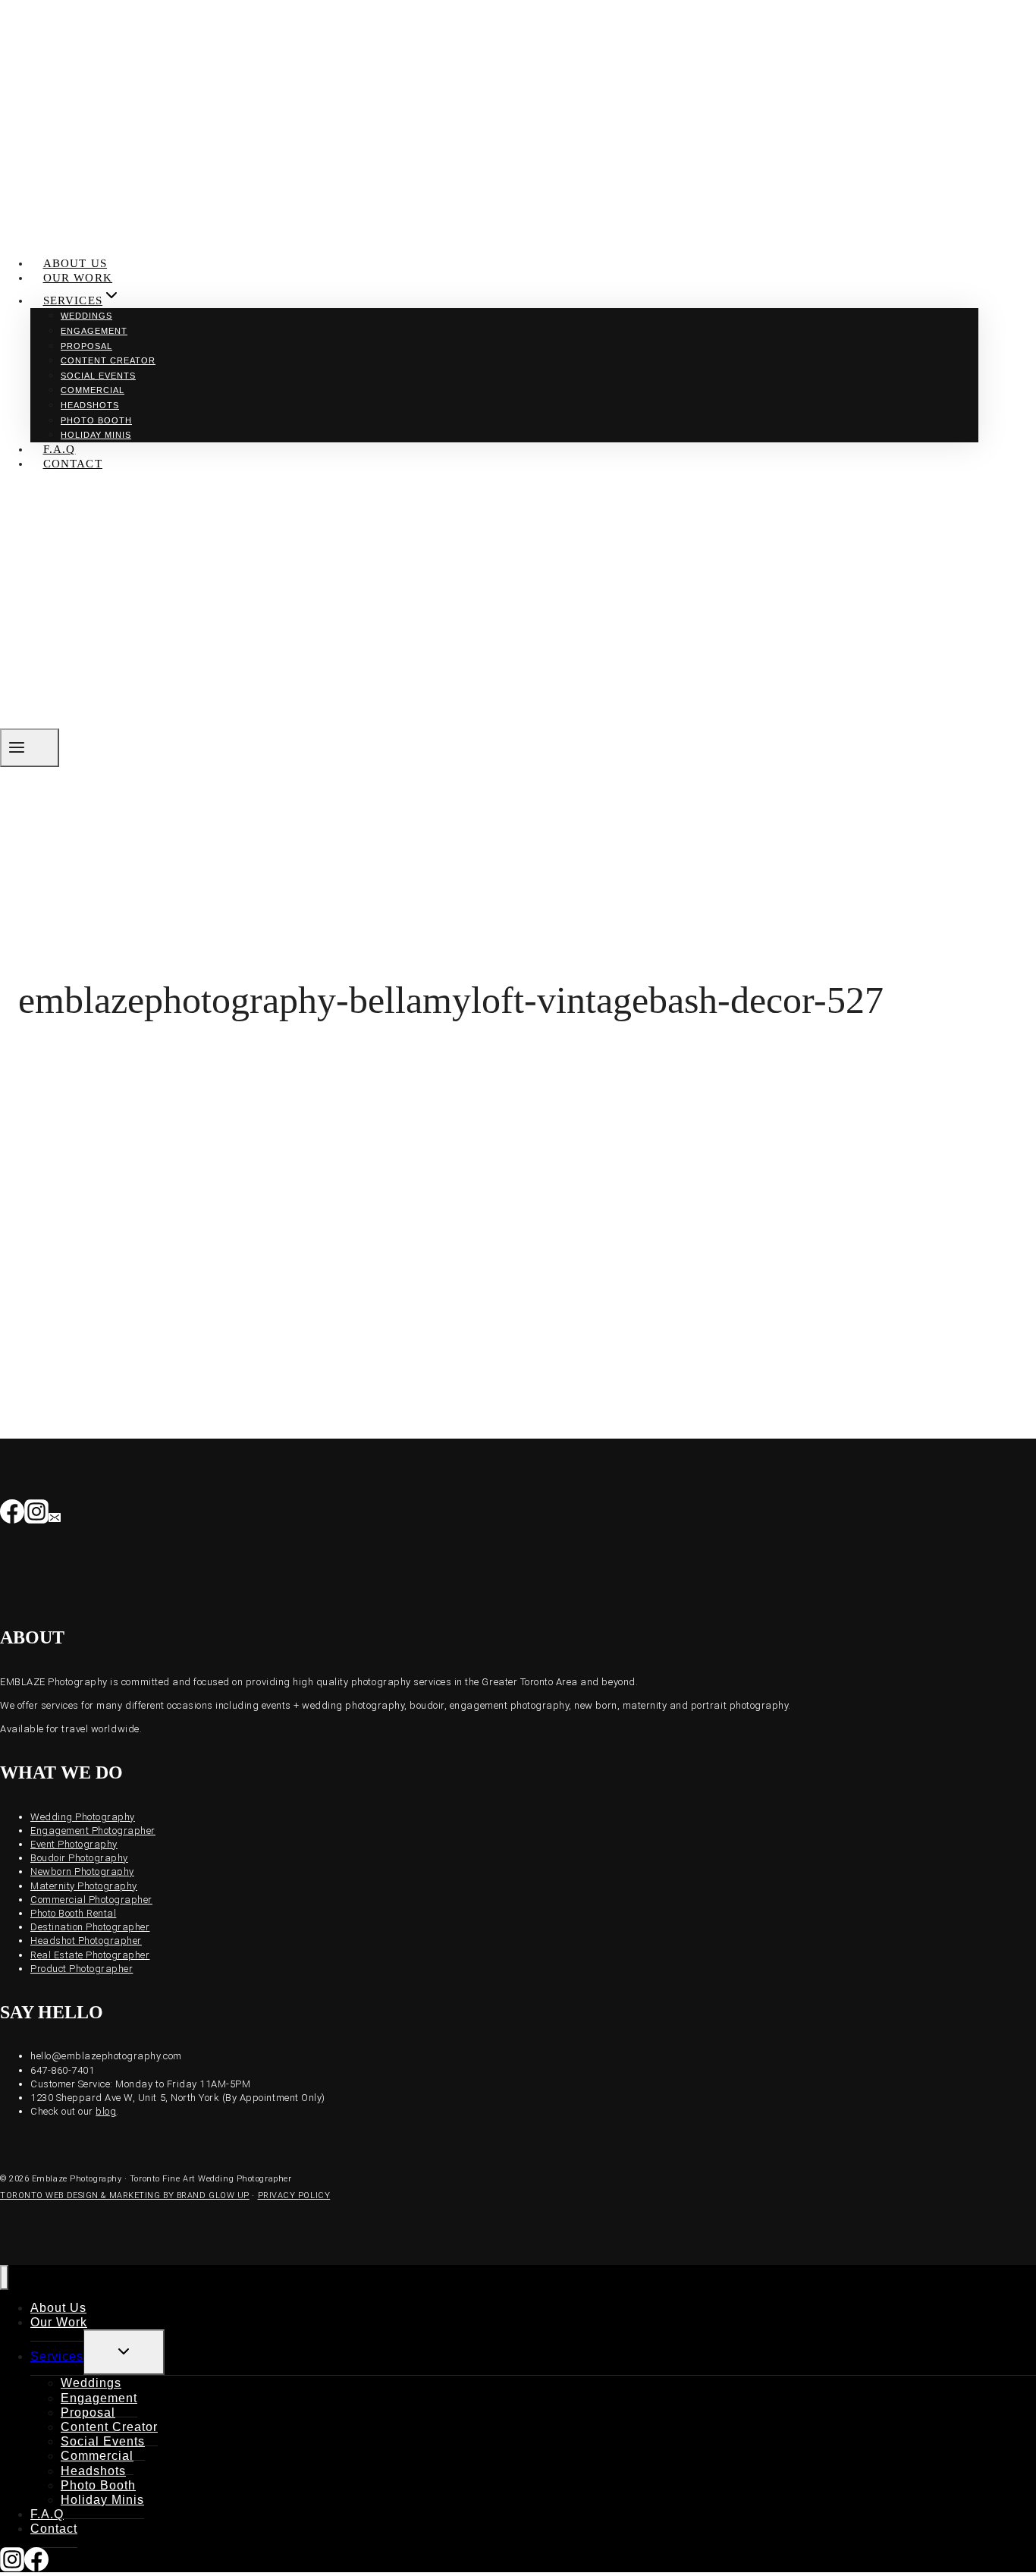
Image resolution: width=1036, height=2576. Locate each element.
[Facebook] (12, 1515)
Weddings (86, 316)
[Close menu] (4, 2277)
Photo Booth (96, 420)
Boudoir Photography (79, 1858)
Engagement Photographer (93, 1831)
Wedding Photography (83, 1817)
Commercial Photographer (91, 1900)
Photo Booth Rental (73, 1913)
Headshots (90, 405)
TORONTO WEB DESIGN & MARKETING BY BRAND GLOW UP (125, 2195)
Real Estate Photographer (90, 1955)
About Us (75, 263)
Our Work (78, 278)
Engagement (94, 331)
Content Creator (108, 360)
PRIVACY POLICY (294, 2195)
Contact (73, 464)
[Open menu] (30, 748)
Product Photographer (82, 1969)
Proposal (86, 346)
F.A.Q (60, 449)
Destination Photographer (90, 1927)
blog (106, 2111)
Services (57, 2356)
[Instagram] (36, 1515)
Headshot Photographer (86, 1941)
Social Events (98, 376)
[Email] (55, 1515)
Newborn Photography (82, 1871)
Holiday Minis (96, 435)
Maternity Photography (84, 1886)
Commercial (93, 390)
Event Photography (74, 1844)
